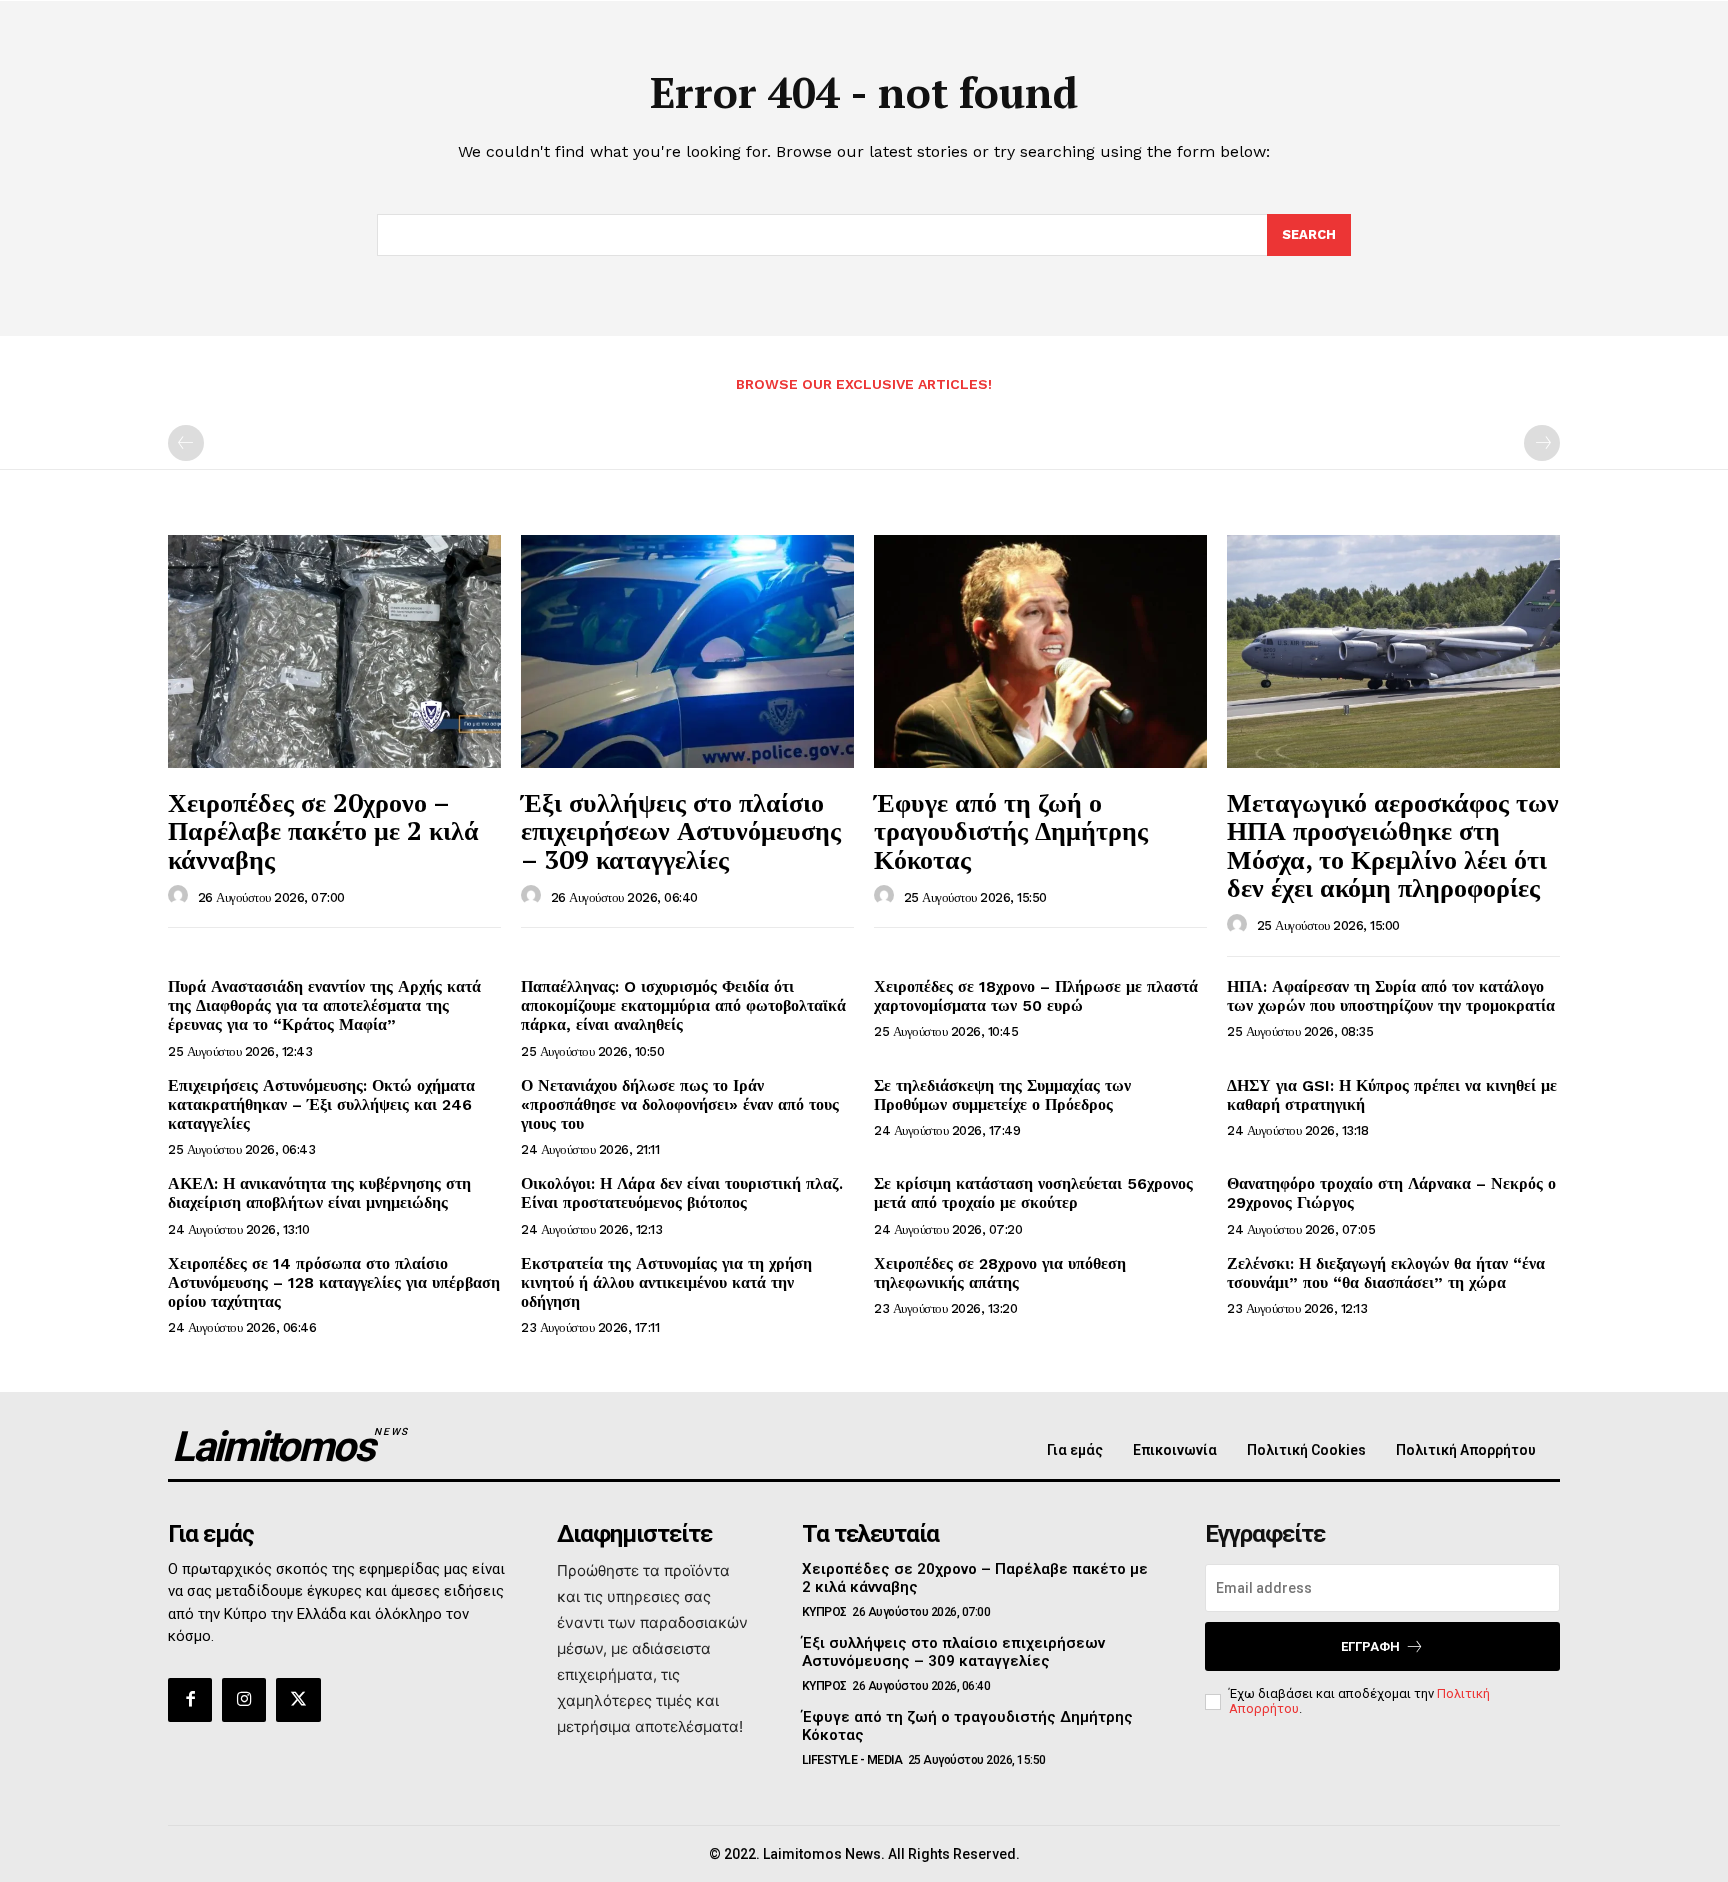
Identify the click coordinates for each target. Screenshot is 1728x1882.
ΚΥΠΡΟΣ (824, 1612)
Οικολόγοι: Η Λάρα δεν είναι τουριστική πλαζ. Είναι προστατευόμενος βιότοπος (682, 1193)
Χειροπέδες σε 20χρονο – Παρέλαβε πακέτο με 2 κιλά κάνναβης (323, 830)
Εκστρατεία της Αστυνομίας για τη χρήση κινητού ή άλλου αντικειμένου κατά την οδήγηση (666, 1282)
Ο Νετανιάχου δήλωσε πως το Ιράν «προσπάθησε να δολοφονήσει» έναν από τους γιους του (680, 1104)
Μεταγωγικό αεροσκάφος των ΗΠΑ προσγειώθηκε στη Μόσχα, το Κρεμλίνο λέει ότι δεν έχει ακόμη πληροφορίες (1393, 845)
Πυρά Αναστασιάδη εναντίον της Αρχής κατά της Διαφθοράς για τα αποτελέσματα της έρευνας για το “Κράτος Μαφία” (324, 1005)
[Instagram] (244, 1700)
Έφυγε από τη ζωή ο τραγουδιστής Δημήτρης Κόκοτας (1011, 830)
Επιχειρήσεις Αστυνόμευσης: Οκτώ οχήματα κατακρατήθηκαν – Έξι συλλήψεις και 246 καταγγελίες (321, 1104)
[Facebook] (190, 1700)
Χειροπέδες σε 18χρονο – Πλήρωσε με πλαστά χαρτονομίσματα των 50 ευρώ (1036, 996)
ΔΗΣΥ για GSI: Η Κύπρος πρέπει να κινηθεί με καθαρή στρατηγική (1392, 1095)
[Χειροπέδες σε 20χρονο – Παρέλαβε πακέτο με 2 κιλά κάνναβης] (334, 651)
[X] (298, 1700)
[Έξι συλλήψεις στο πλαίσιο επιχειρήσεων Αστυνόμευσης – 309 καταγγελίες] (687, 651)
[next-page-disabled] (1542, 443)
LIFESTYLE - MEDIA (852, 1760)
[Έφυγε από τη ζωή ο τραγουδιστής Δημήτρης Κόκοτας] (1040, 651)
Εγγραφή (1370, 1646)
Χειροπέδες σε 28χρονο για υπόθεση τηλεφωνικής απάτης (1000, 1273)
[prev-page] (186, 443)
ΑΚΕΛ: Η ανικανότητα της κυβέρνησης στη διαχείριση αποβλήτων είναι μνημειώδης (319, 1193)
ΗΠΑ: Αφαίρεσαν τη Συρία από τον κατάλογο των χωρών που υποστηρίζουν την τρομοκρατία (1391, 996)
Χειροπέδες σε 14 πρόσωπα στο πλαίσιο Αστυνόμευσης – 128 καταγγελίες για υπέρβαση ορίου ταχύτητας (334, 1282)
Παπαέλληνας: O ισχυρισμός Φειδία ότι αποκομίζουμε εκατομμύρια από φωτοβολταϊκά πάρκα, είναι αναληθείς (683, 1005)
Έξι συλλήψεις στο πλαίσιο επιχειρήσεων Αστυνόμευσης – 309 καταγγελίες (681, 830)
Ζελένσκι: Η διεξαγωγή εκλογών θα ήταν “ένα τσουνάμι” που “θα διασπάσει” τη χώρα (1386, 1273)
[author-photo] (181, 896)
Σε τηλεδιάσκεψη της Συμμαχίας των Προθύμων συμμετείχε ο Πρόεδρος (1002, 1095)
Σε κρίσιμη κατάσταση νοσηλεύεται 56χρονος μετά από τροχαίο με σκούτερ (1033, 1193)
